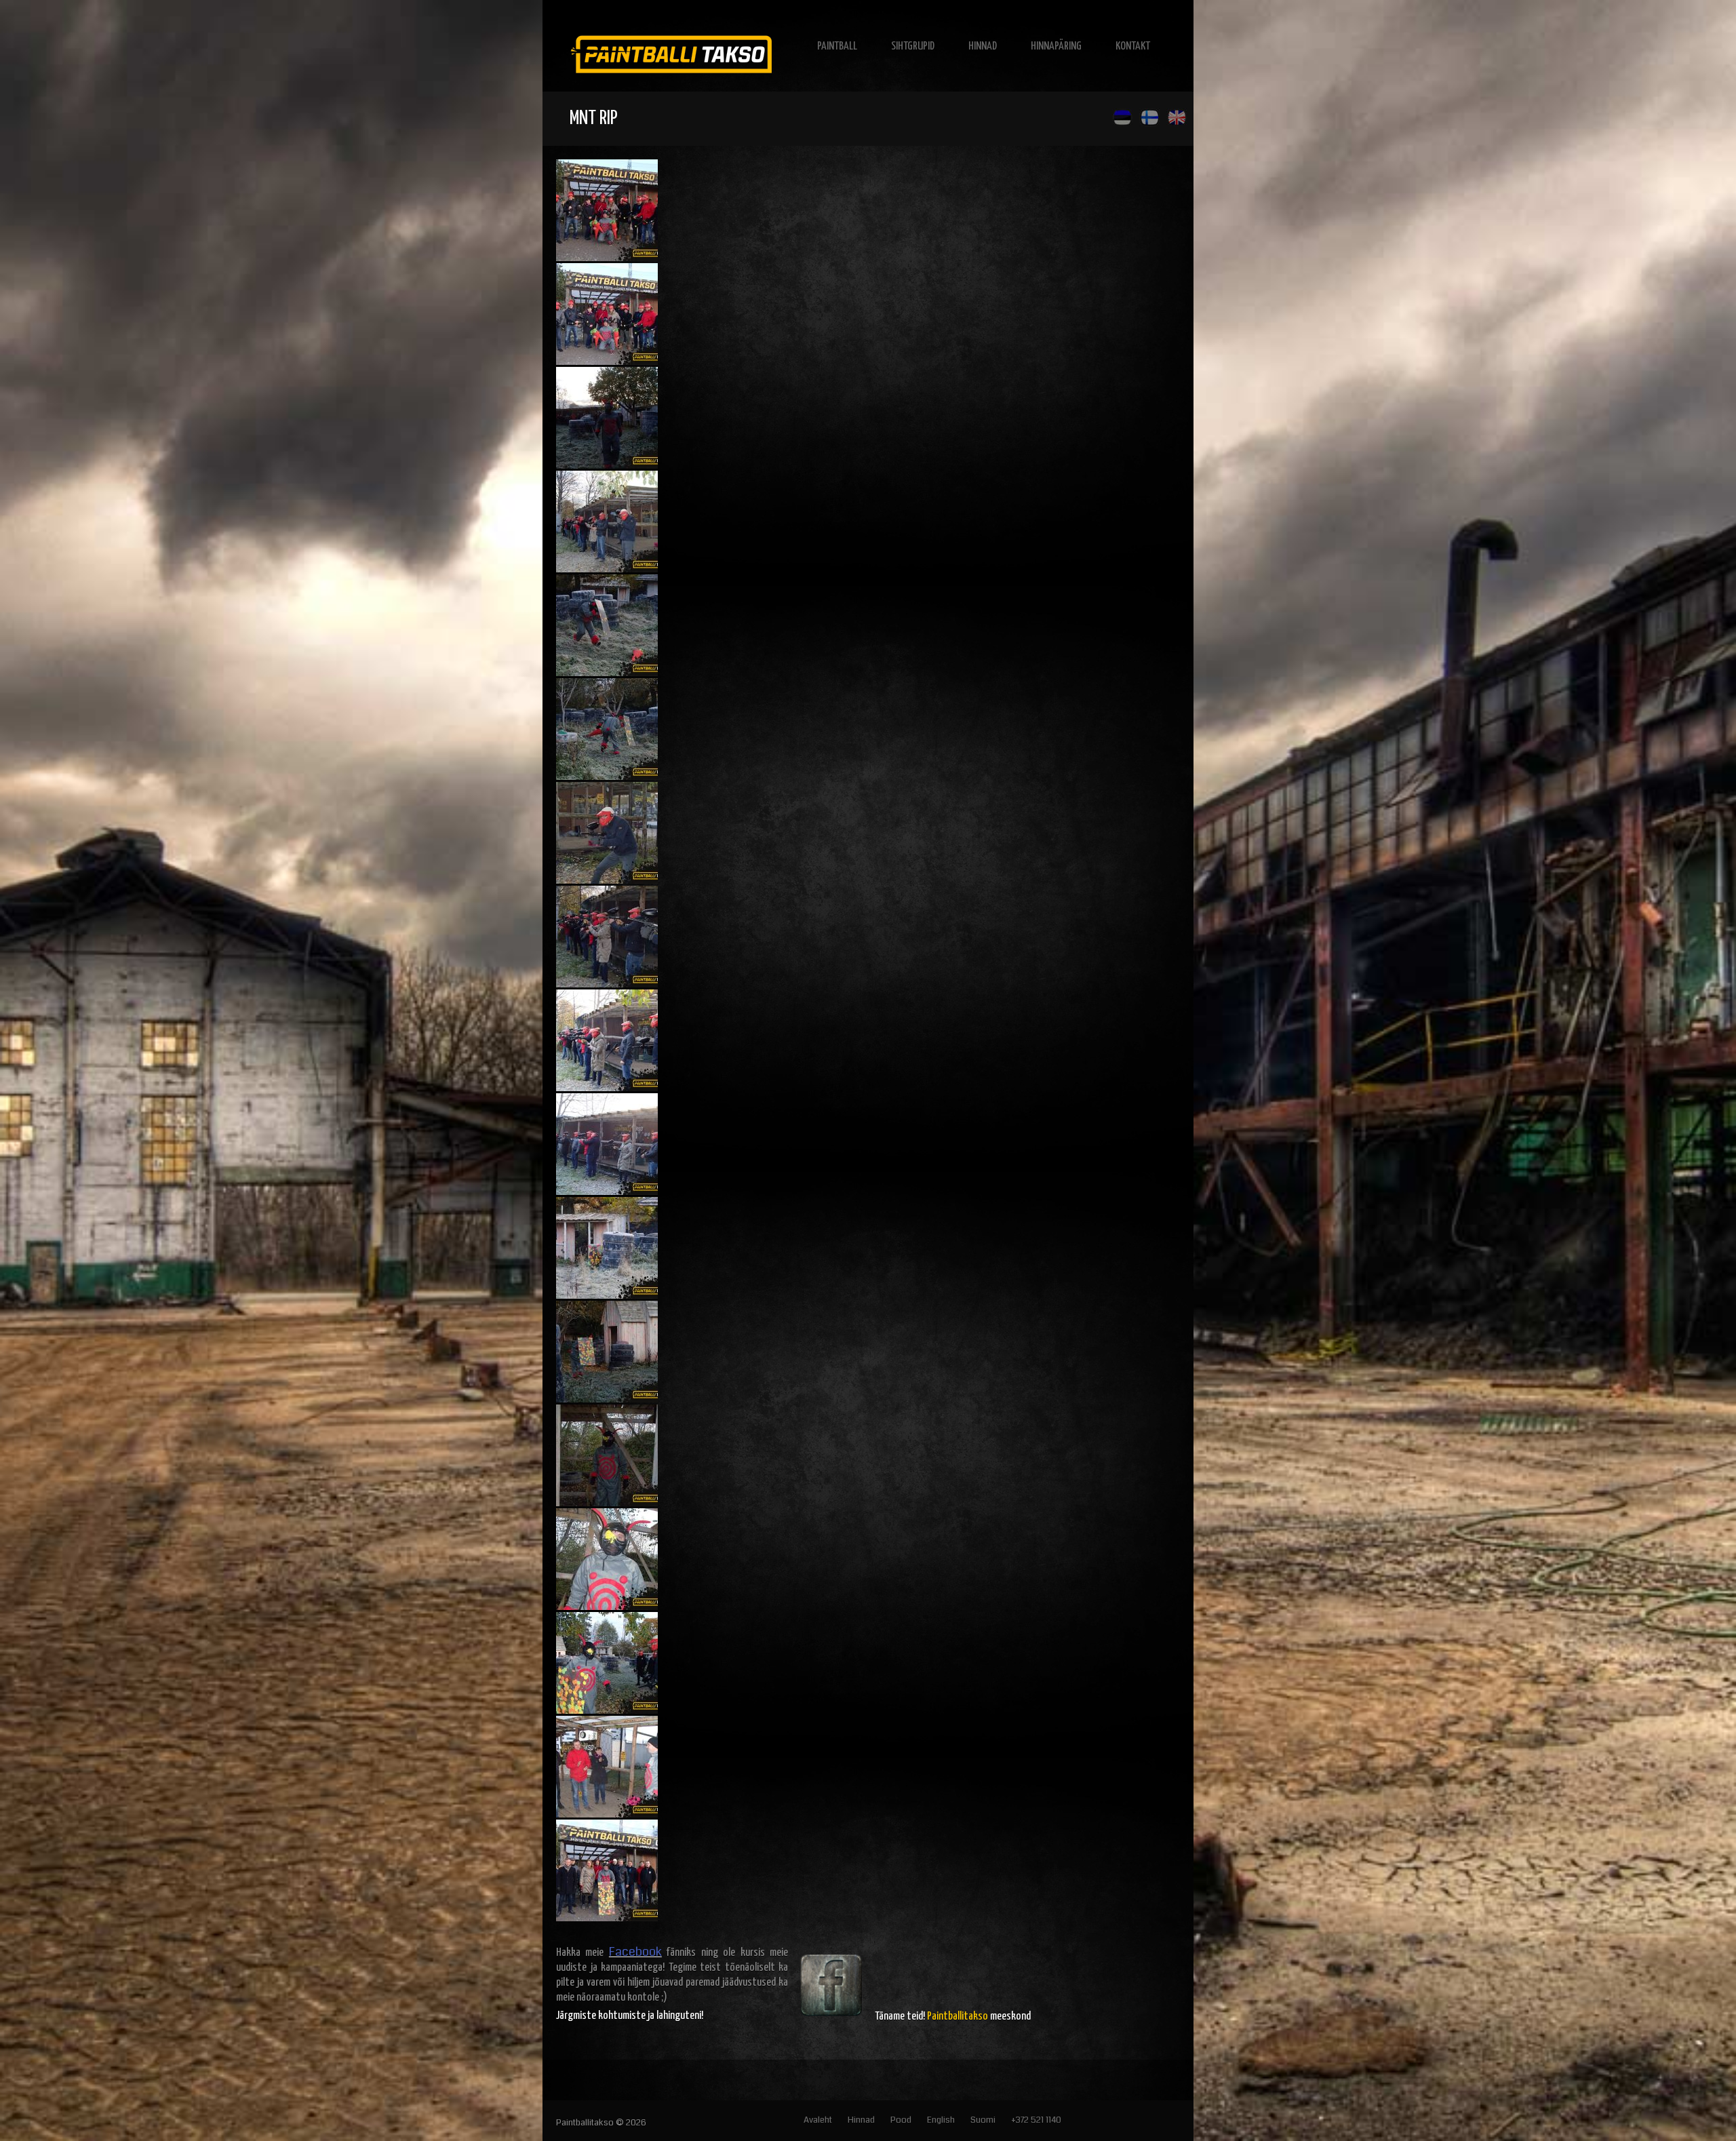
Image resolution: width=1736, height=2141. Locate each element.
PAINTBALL (837, 46)
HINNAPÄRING (1056, 46)
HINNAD (983, 46)
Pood (901, 2120)
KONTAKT (1133, 46)
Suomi (983, 2120)
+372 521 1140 (1036, 2120)
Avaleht (818, 2120)
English (941, 2120)
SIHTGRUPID (913, 46)
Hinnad (861, 2120)
